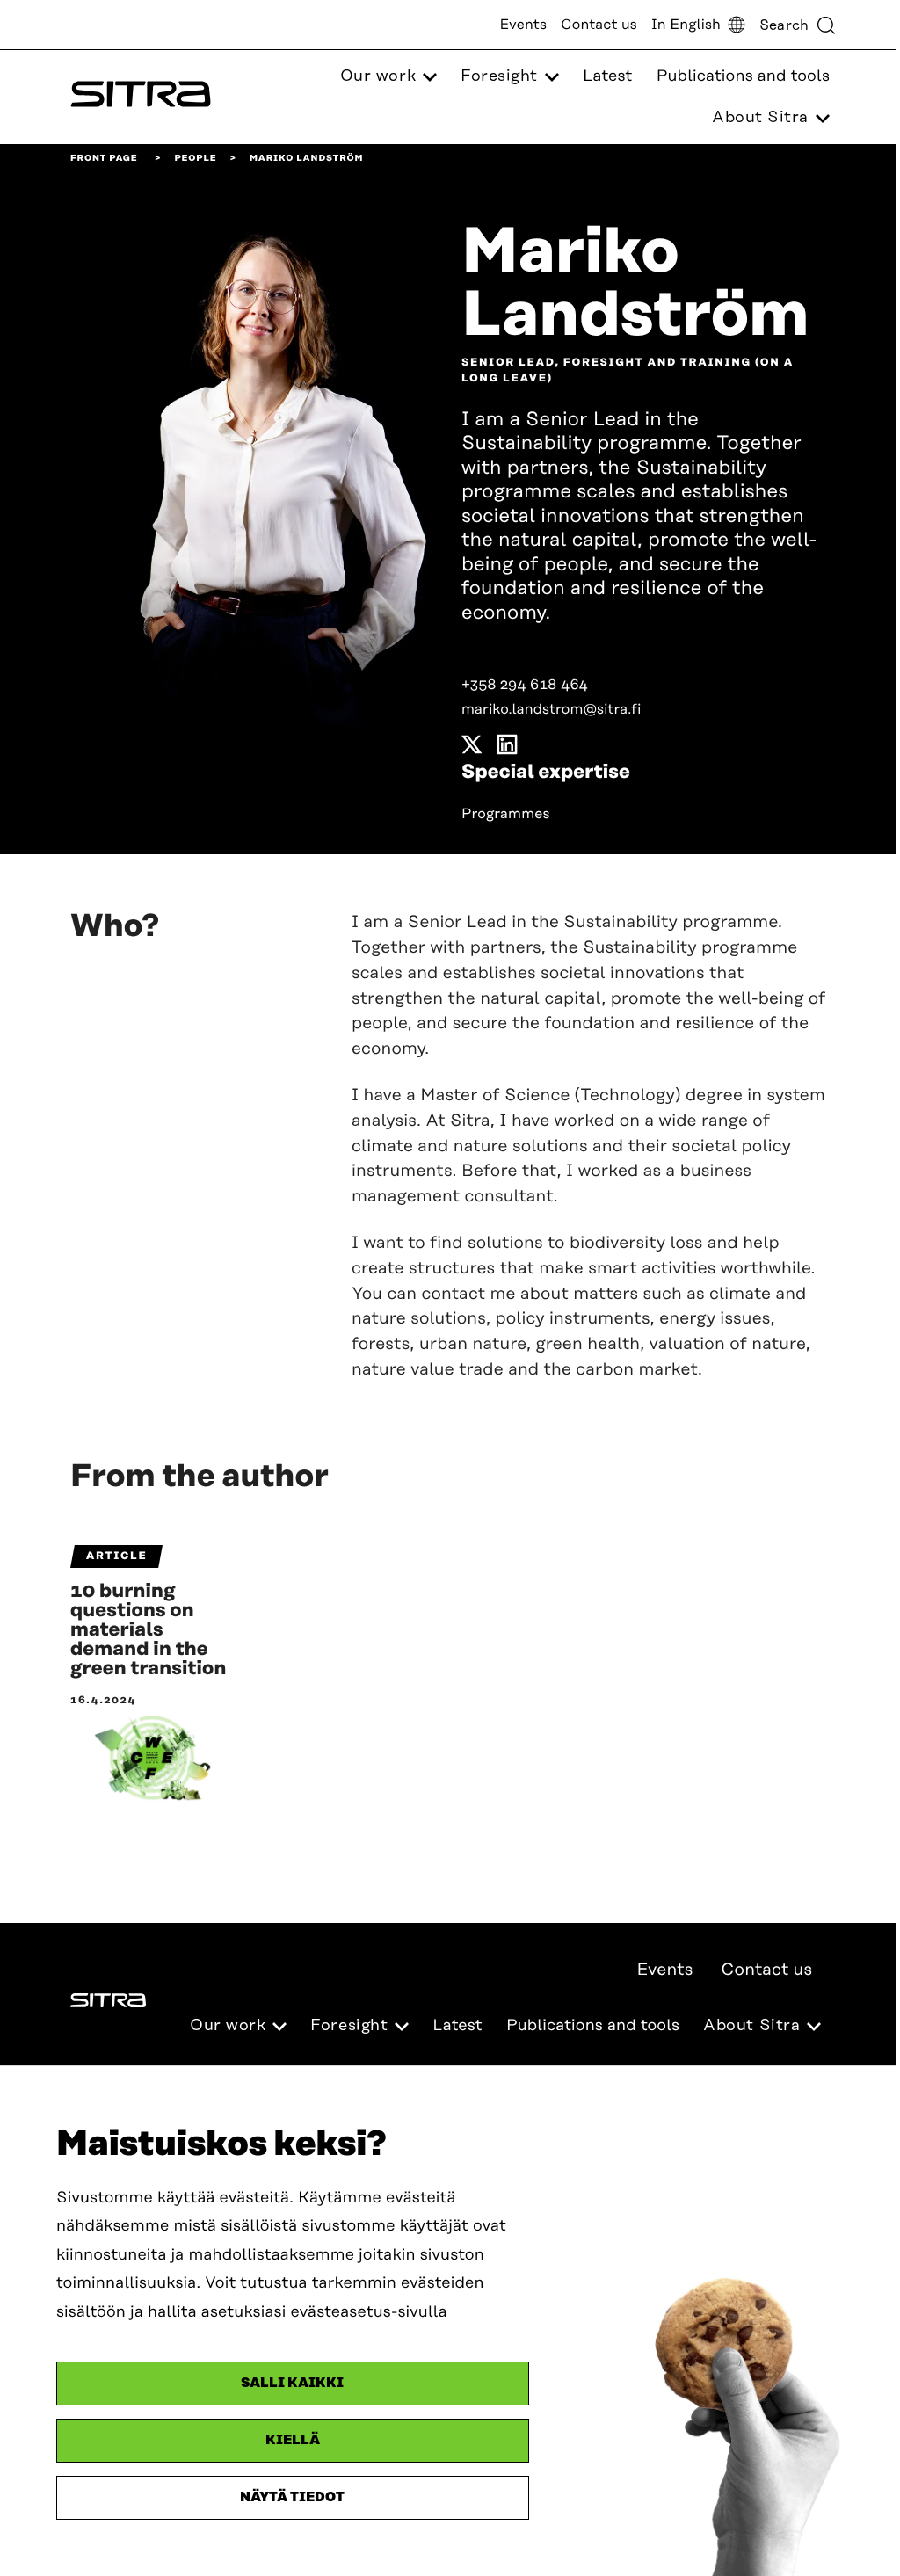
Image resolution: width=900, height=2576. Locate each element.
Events (523, 25)
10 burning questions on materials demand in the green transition (148, 1630)
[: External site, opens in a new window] (472, 748)
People (195, 158)
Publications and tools (743, 76)
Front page (104, 158)
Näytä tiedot (292, 2497)
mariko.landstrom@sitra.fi (551, 709)
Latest (607, 76)
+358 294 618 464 (525, 685)
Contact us (599, 25)
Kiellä (293, 2440)
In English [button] (686, 25)
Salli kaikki (292, 2383)
